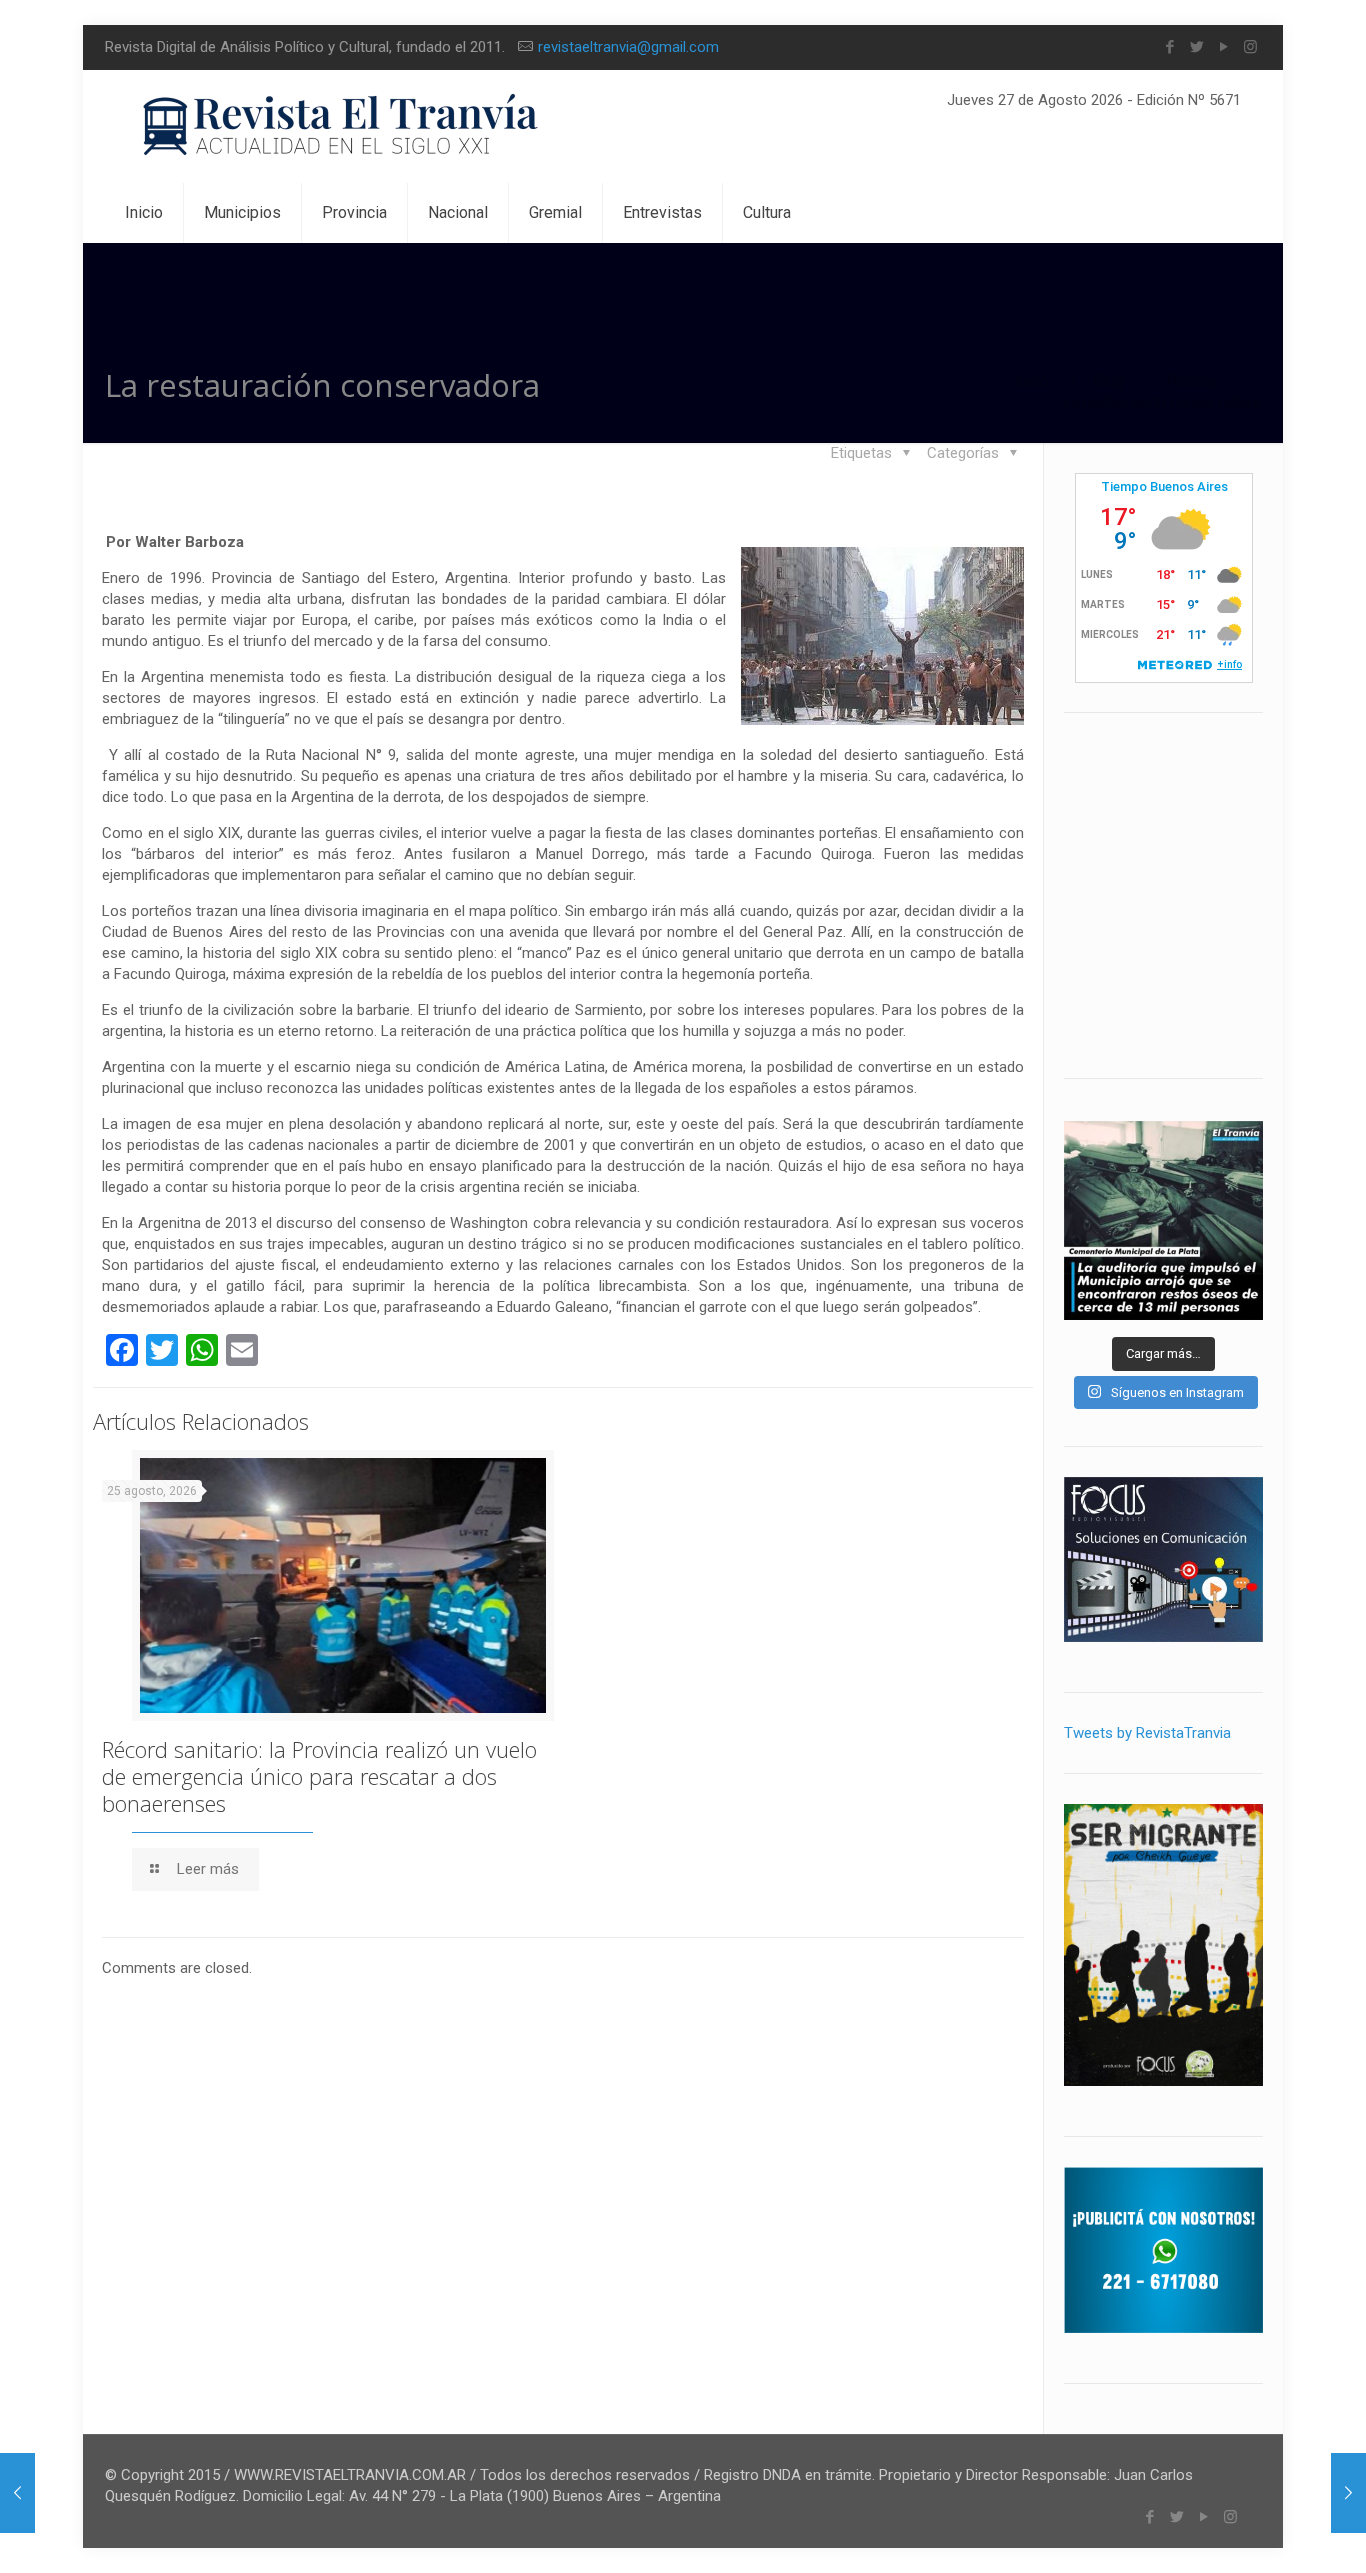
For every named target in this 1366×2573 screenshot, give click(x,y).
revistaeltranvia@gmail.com (628, 47)
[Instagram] (1250, 47)
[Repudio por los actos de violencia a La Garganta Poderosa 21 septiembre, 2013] (17, 2493)
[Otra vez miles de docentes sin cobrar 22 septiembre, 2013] (1348, 2493)
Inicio (1031, 381)
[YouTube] (1223, 47)
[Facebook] (1169, 47)
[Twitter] (1196, 47)
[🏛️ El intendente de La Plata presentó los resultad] (1163, 1220)
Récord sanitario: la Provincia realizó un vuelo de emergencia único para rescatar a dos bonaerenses (319, 1776)
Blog (1108, 381)
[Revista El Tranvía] (341, 126)
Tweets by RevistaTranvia (1147, 1733)
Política (1192, 381)
